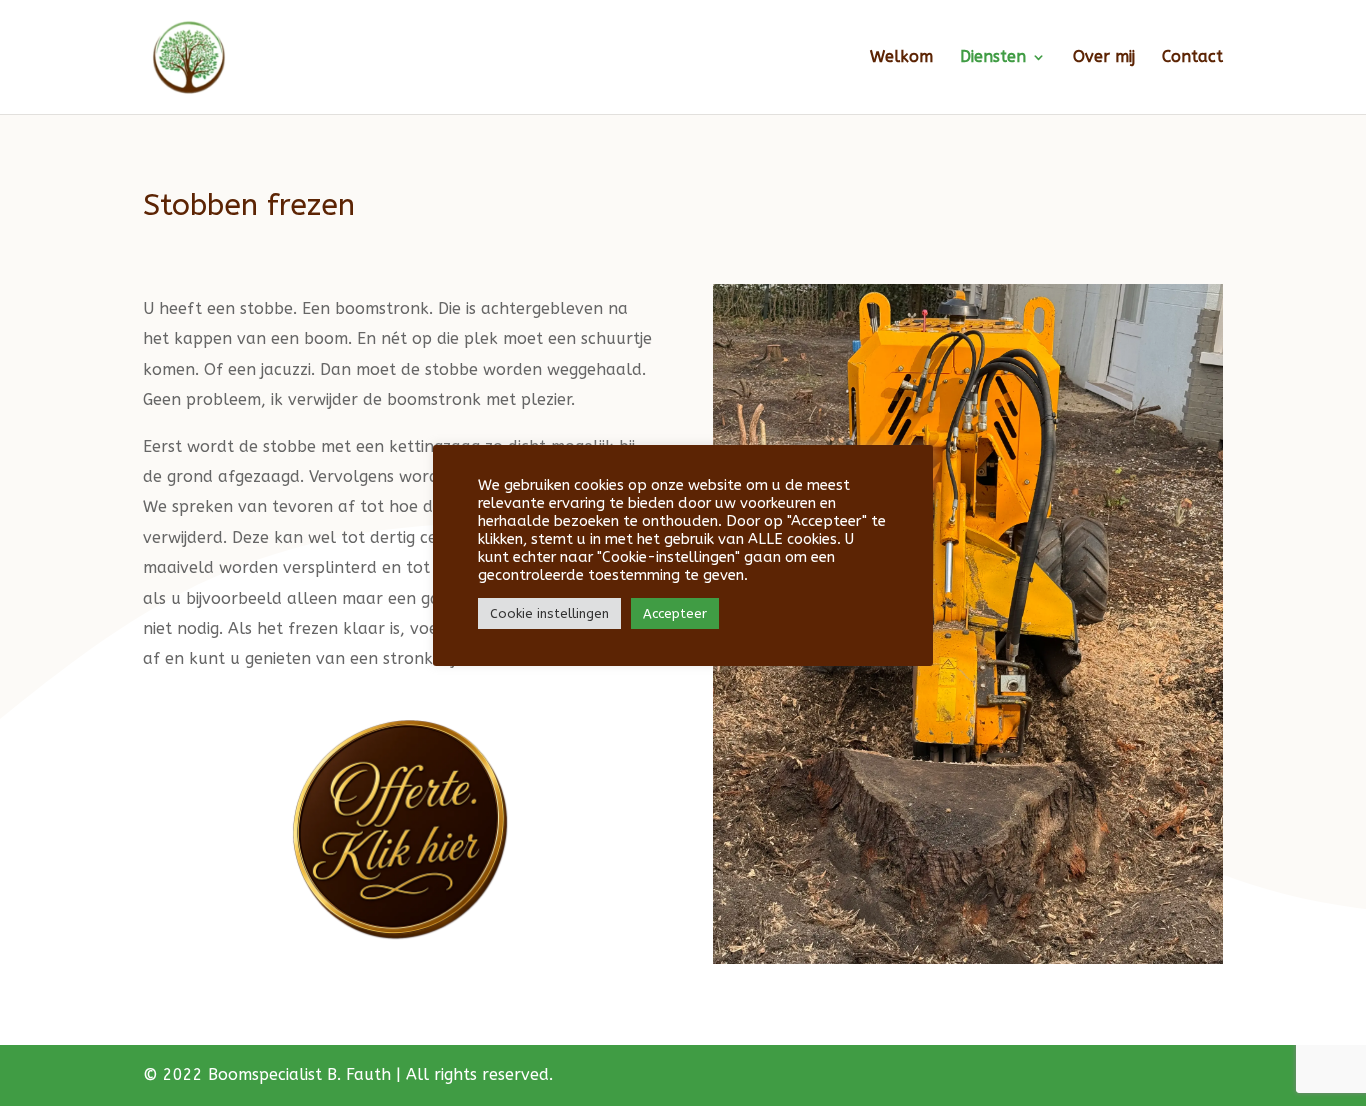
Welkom (901, 58)
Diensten (993, 58)
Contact (1192, 58)
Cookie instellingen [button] (549, 613)
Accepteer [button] (675, 613)
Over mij (1104, 58)
